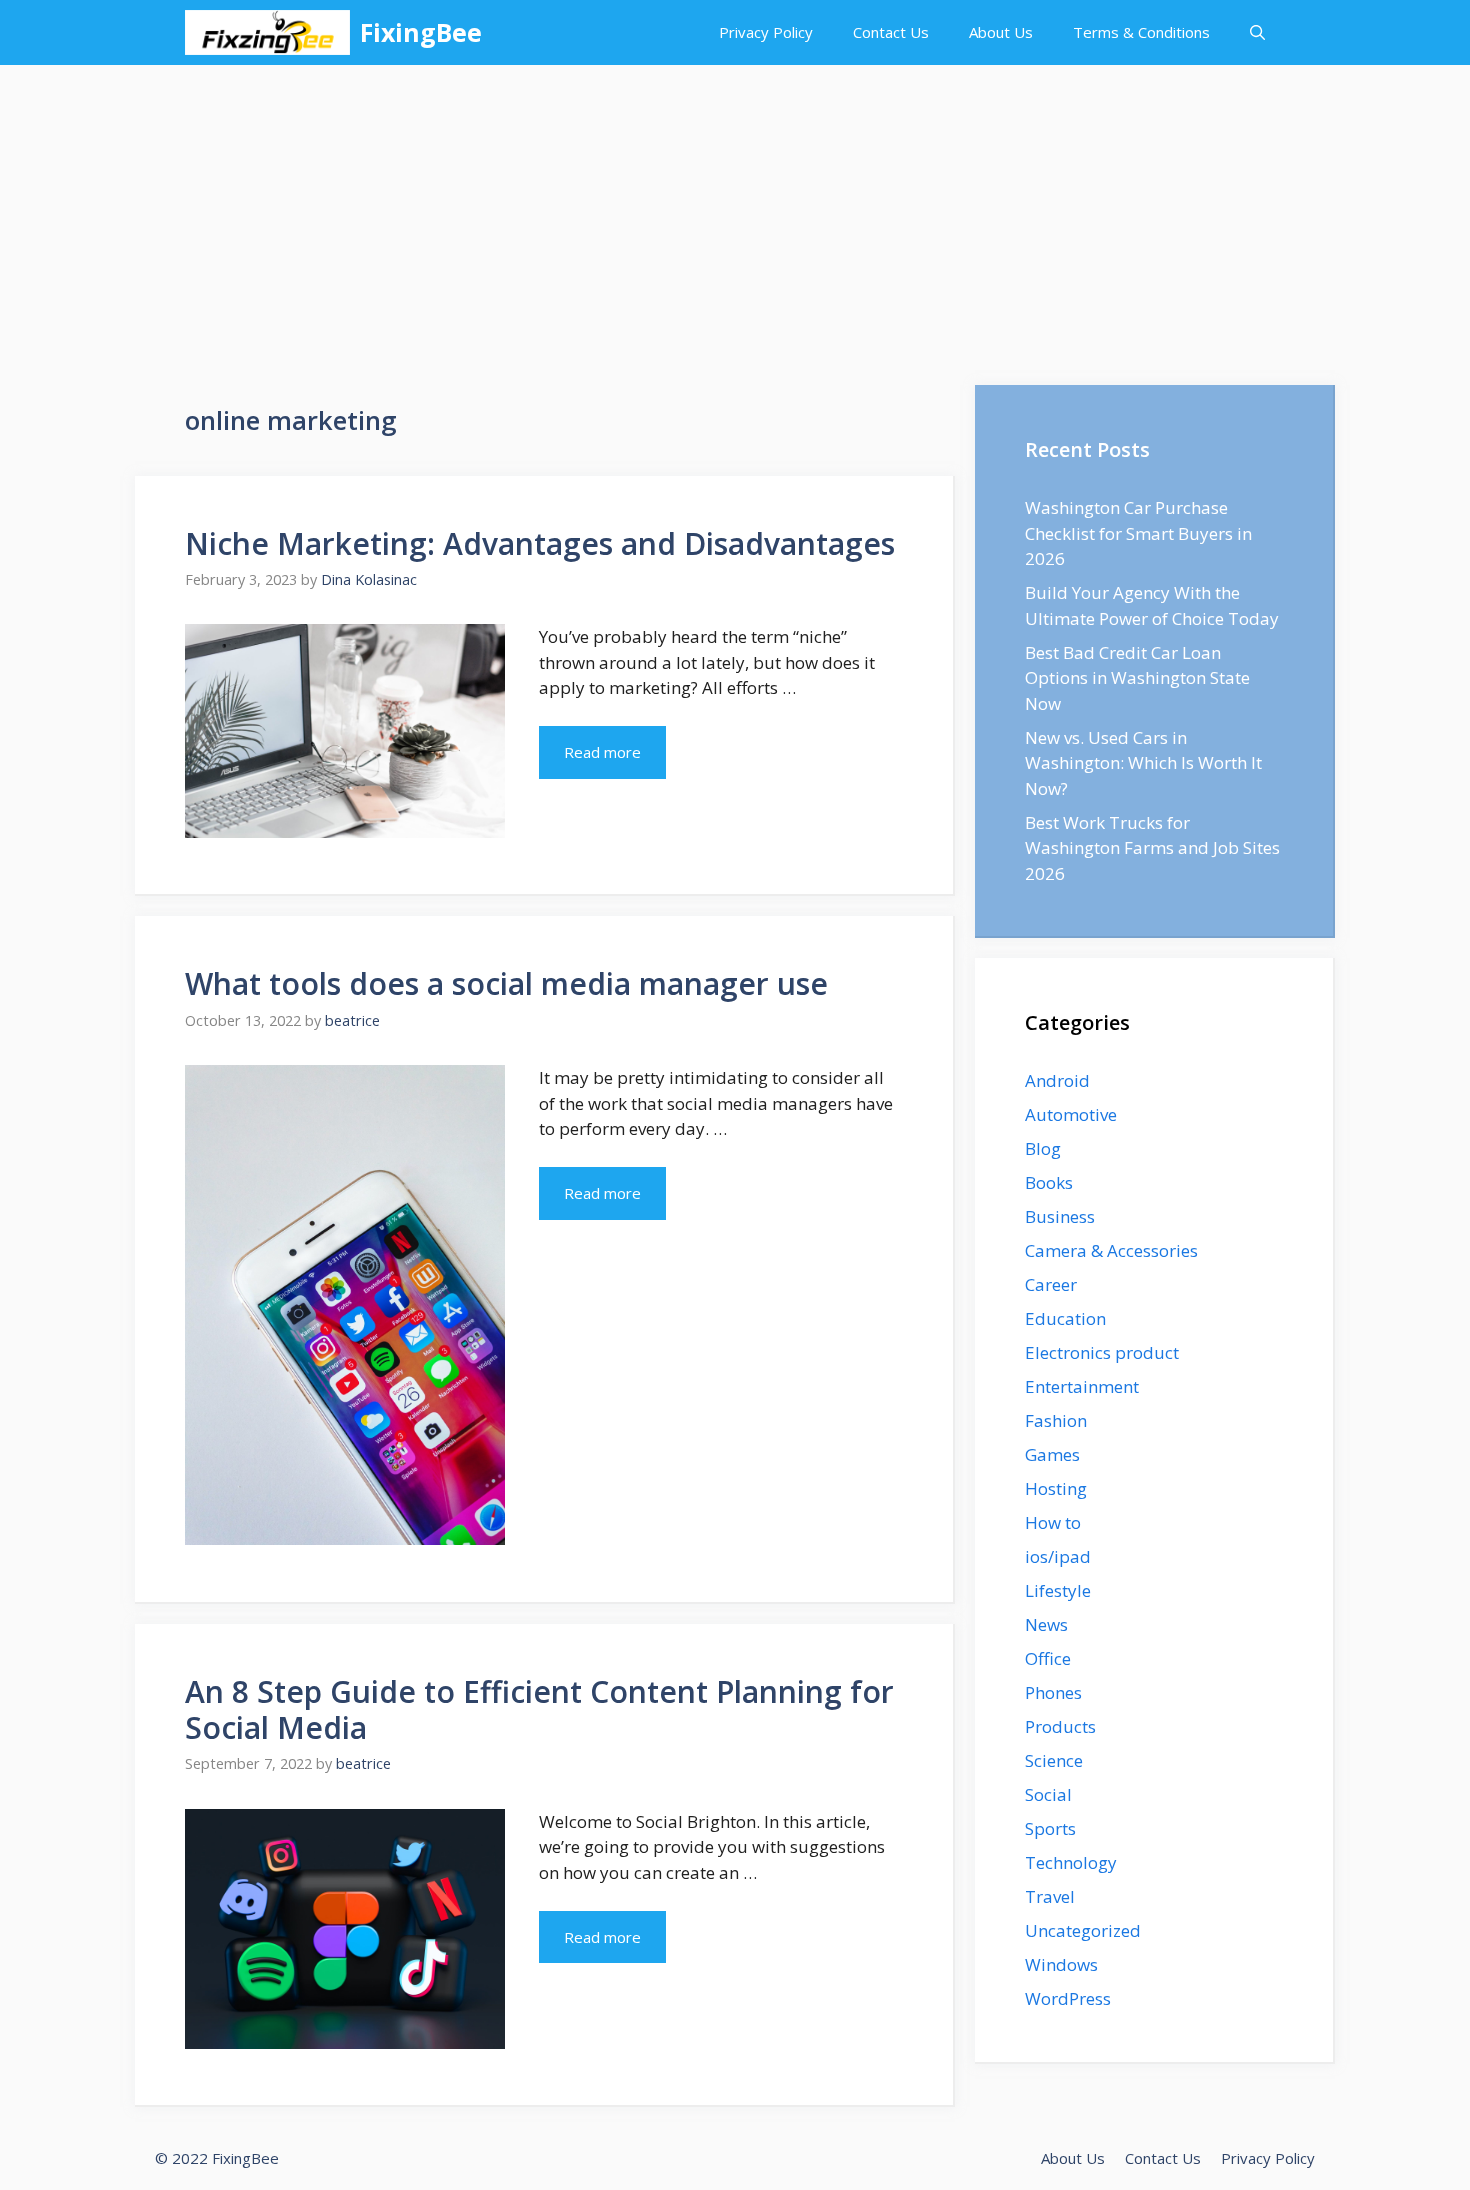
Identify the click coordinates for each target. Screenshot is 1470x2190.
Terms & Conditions (1141, 32)
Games (1052, 1454)
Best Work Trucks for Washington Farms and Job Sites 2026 (1152, 848)
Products (1060, 1726)
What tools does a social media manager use (506, 983)
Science (1054, 1760)
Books (1049, 1182)
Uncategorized (1083, 1930)
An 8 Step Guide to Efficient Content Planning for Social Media (539, 1709)
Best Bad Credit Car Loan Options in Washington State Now (1137, 678)
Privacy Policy (766, 32)
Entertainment (1082, 1386)
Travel (1050, 1896)
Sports (1050, 1828)
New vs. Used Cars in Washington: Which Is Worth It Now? (1143, 763)
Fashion (1056, 1420)
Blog (1043, 1148)
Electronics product (1102, 1352)
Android (1057, 1080)
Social (1048, 1794)
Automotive (1071, 1114)
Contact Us (891, 32)
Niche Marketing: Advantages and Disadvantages (540, 543)
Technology (1071, 1862)
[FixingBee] (267, 32)
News (1046, 1624)
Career (1051, 1284)
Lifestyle (1058, 1590)
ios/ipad (1058, 1556)
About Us (1001, 32)
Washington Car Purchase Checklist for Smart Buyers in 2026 (1138, 533)
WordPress (1068, 1998)
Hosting (1056, 1488)
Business (1060, 1216)
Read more (602, 752)
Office (1048, 1658)
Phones (1053, 1692)
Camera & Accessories (1111, 1250)
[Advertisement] (735, 215)
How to (1053, 1522)
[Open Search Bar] (1257, 32)
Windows (1061, 1964)
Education (1065, 1318)
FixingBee (421, 32)
